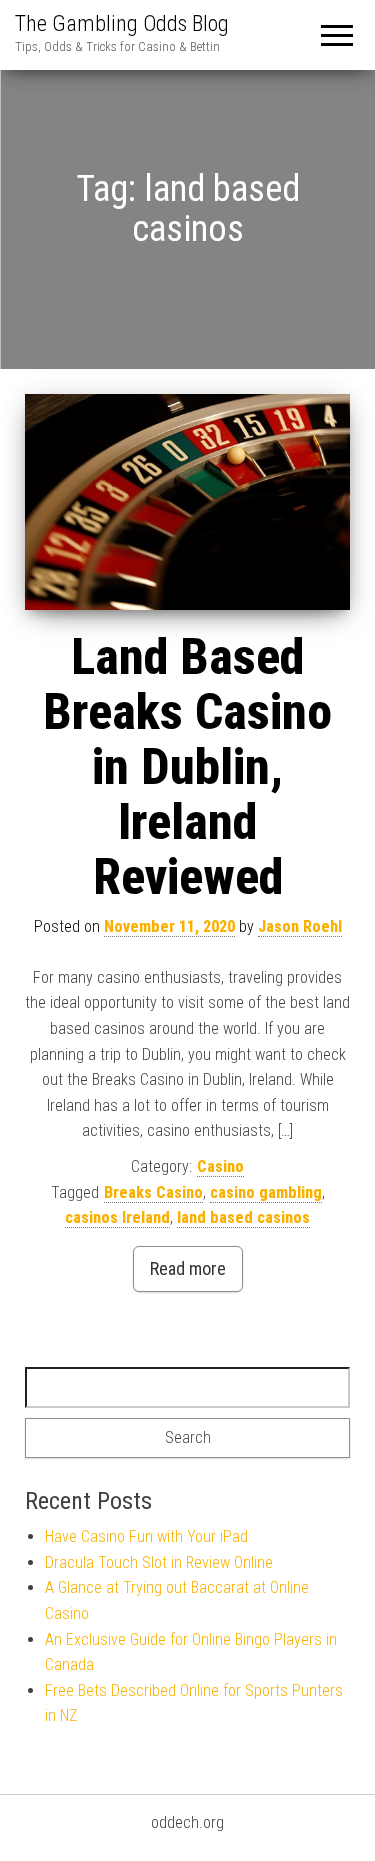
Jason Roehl (300, 926)
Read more (188, 1268)
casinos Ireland (117, 1217)
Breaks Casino (153, 1192)
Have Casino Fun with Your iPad (146, 1536)
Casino (220, 1166)
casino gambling (266, 1192)
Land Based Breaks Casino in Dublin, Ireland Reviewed (187, 767)
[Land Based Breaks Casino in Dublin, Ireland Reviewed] (187, 502)
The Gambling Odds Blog (122, 23)
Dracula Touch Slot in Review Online (159, 1562)
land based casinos (243, 1217)
